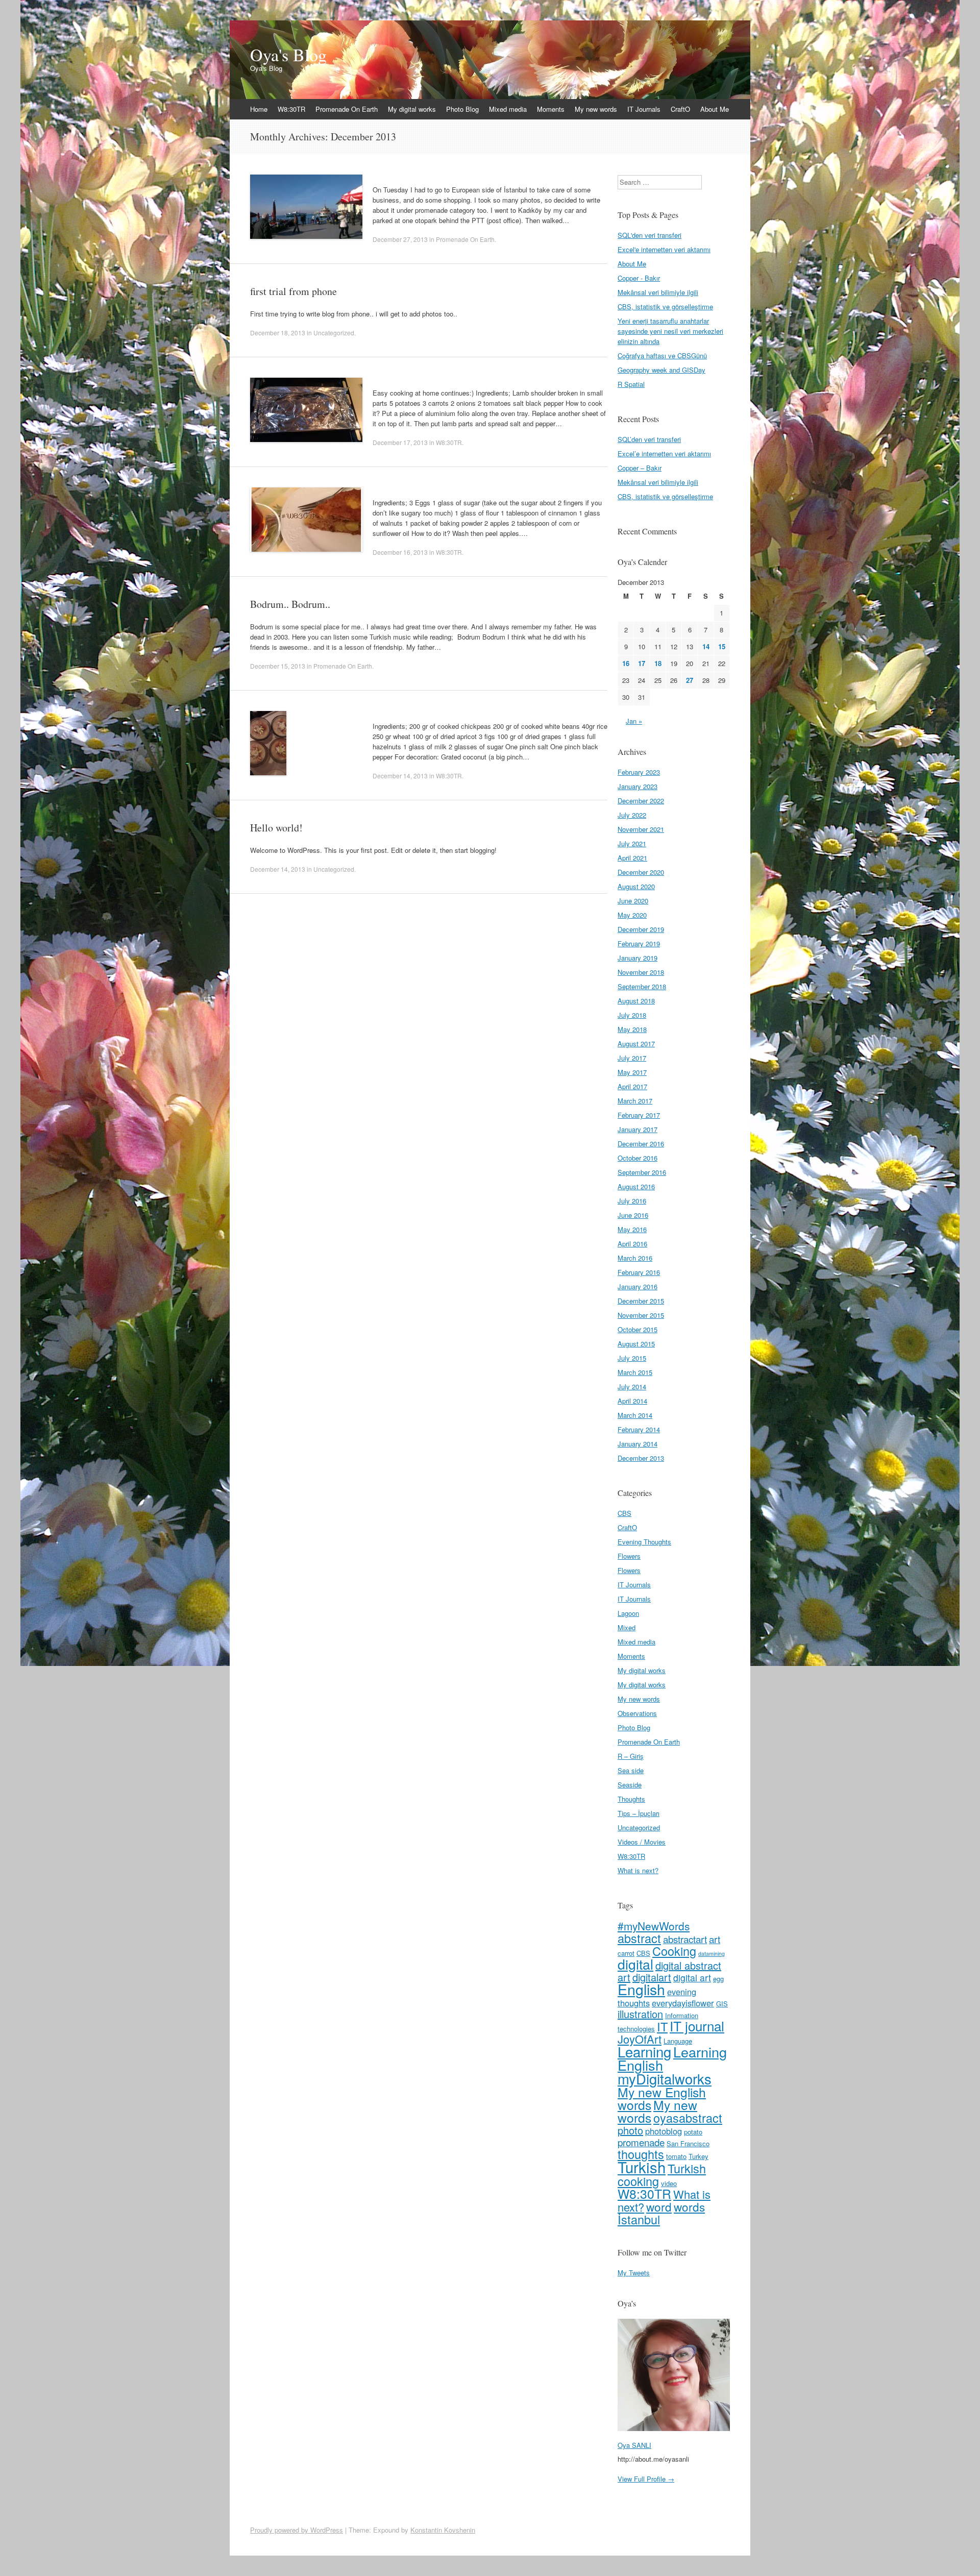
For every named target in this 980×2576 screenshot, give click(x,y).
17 (642, 663)
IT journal (697, 2026)
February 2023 (639, 772)
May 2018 (632, 1029)
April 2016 (632, 1244)
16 (626, 663)
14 (706, 646)
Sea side (631, 1770)
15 (722, 646)
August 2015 (636, 1344)
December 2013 (641, 1458)
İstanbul (639, 2219)
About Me (715, 109)
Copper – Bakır (640, 468)
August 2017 (636, 1044)
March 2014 (635, 1415)
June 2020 (633, 901)
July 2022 (632, 815)
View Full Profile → (646, 2479)
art (715, 1939)
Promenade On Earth (347, 109)
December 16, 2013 (400, 552)
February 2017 (639, 1115)
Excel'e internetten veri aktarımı (664, 249)
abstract (639, 1938)
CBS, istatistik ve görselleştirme (665, 306)
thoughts (641, 2154)
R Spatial (631, 384)
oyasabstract (688, 2118)
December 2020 (641, 872)
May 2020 (632, 915)
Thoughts (631, 1799)
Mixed (627, 1627)
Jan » (634, 721)
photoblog (664, 2131)
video (669, 2183)
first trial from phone (293, 291)
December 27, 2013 (400, 239)
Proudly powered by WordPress (297, 2530)
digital (635, 1964)
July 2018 (632, 1015)
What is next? (638, 1870)
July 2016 (632, 1201)
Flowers (629, 1556)
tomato (676, 2156)
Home (259, 109)
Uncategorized (334, 333)
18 (658, 663)
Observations (637, 1713)
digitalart (652, 1977)
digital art (692, 1978)
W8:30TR (291, 109)
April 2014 (632, 1401)
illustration (640, 2014)
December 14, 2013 (400, 776)
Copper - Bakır (639, 278)
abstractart (685, 1939)
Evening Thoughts (644, 1542)
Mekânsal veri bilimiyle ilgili (658, 292)
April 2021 (632, 858)
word (659, 2206)
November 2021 (641, 829)
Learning (644, 2051)
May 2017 (632, 1072)
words (689, 2206)
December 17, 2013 (400, 442)
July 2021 (632, 843)
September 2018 (642, 986)
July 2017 (632, 1058)
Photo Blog (462, 109)
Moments (551, 109)
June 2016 (633, 1215)
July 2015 (632, 1358)
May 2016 (632, 1229)
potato (693, 2132)
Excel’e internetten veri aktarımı (664, 453)
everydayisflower (683, 2003)
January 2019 (638, 958)
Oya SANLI (634, 2445)
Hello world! (276, 828)
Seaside (630, 1785)
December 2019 (641, 929)
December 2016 (641, 1144)
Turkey (699, 2156)
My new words (596, 109)
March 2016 (635, 1258)
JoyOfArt (640, 2039)
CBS (624, 1513)
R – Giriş (631, 1756)
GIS (722, 2004)
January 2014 (638, 1444)
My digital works (412, 109)
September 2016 (642, 1172)
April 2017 (632, 1086)
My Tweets (634, 2273)
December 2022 (641, 801)
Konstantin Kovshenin (443, 2530)
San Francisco (688, 2143)
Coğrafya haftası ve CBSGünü (662, 355)
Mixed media (508, 109)
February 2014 (639, 1429)
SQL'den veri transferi (650, 235)
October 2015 (638, 1329)
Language (678, 2041)
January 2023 (638, 786)
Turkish (642, 2167)
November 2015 (641, 1315)
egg (718, 1979)
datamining (712, 1954)
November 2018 (641, 972)
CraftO (680, 109)
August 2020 (636, 886)
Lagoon (628, 1613)
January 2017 (638, 1129)
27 (690, 680)
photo (630, 2130)
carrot (626, 1953)
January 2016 (638, 1286)
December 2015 (641, 1301)
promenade (641, 2142)
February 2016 (639, 1272)
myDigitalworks (665, 2078)
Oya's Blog (288, 55)
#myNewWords (654, 1926)
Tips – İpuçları (639, 1813)
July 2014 (632, 1387)
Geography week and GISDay (661, 370)
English (641, 1989)
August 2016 (636, 1186)
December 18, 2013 (278, 333)
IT (662, 2026)
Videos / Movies (642, 1842)
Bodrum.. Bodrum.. (290, 604)
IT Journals (644, 109)
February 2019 (639, 943)
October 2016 (638, 1158)
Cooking (674, 1951)
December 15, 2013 (278, 666)
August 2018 (636, 1001)
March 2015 (635, 1372)
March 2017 (635, 1101)
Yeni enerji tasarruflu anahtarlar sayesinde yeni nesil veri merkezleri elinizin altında (670, 331)
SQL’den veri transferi (649, 439)
